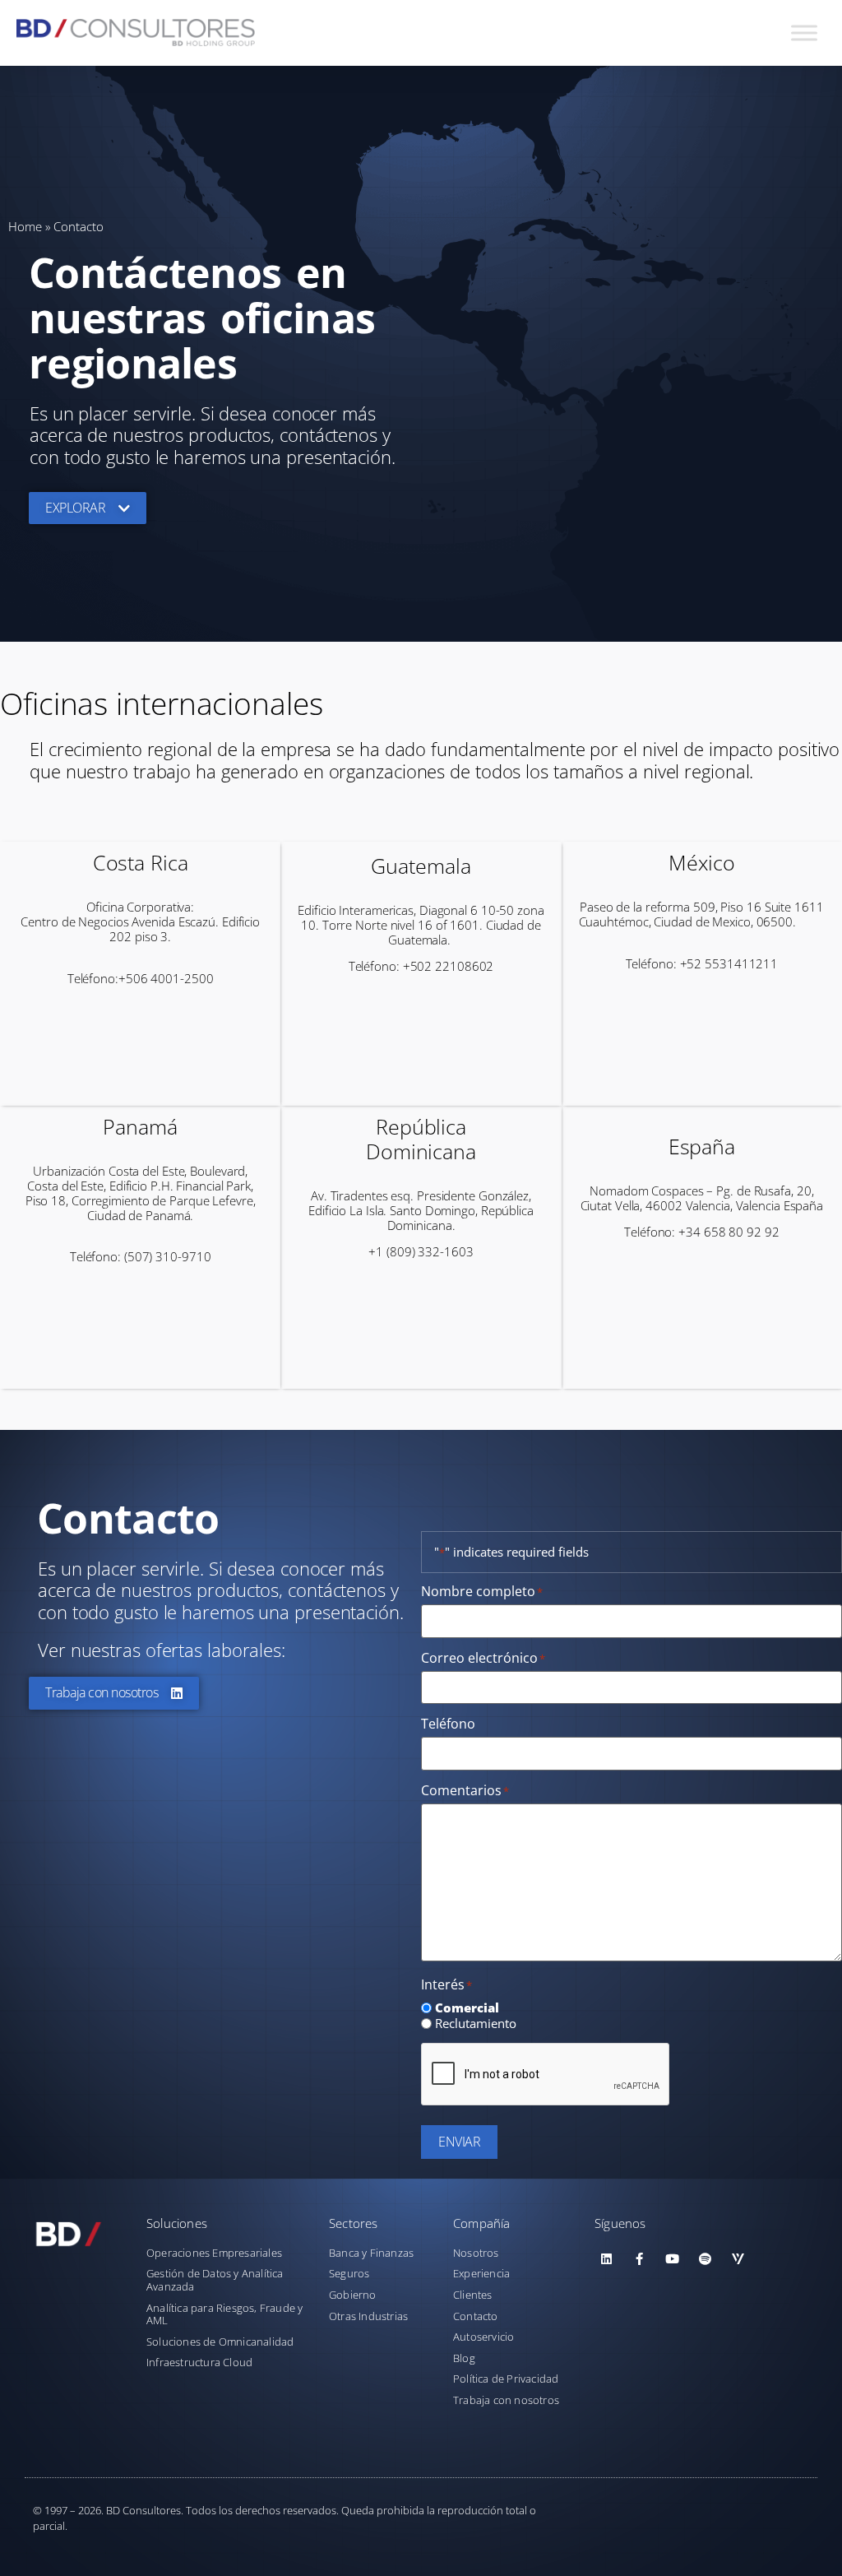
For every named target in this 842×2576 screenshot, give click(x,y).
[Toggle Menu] (804, 32)
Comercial (467, 2008)
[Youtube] (673, 2259)
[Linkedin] (607, 2259)
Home (25, 226)
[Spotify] (706, 2259)
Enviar (459, 2142)
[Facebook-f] (640, 2259)
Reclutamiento (476, 2024)
